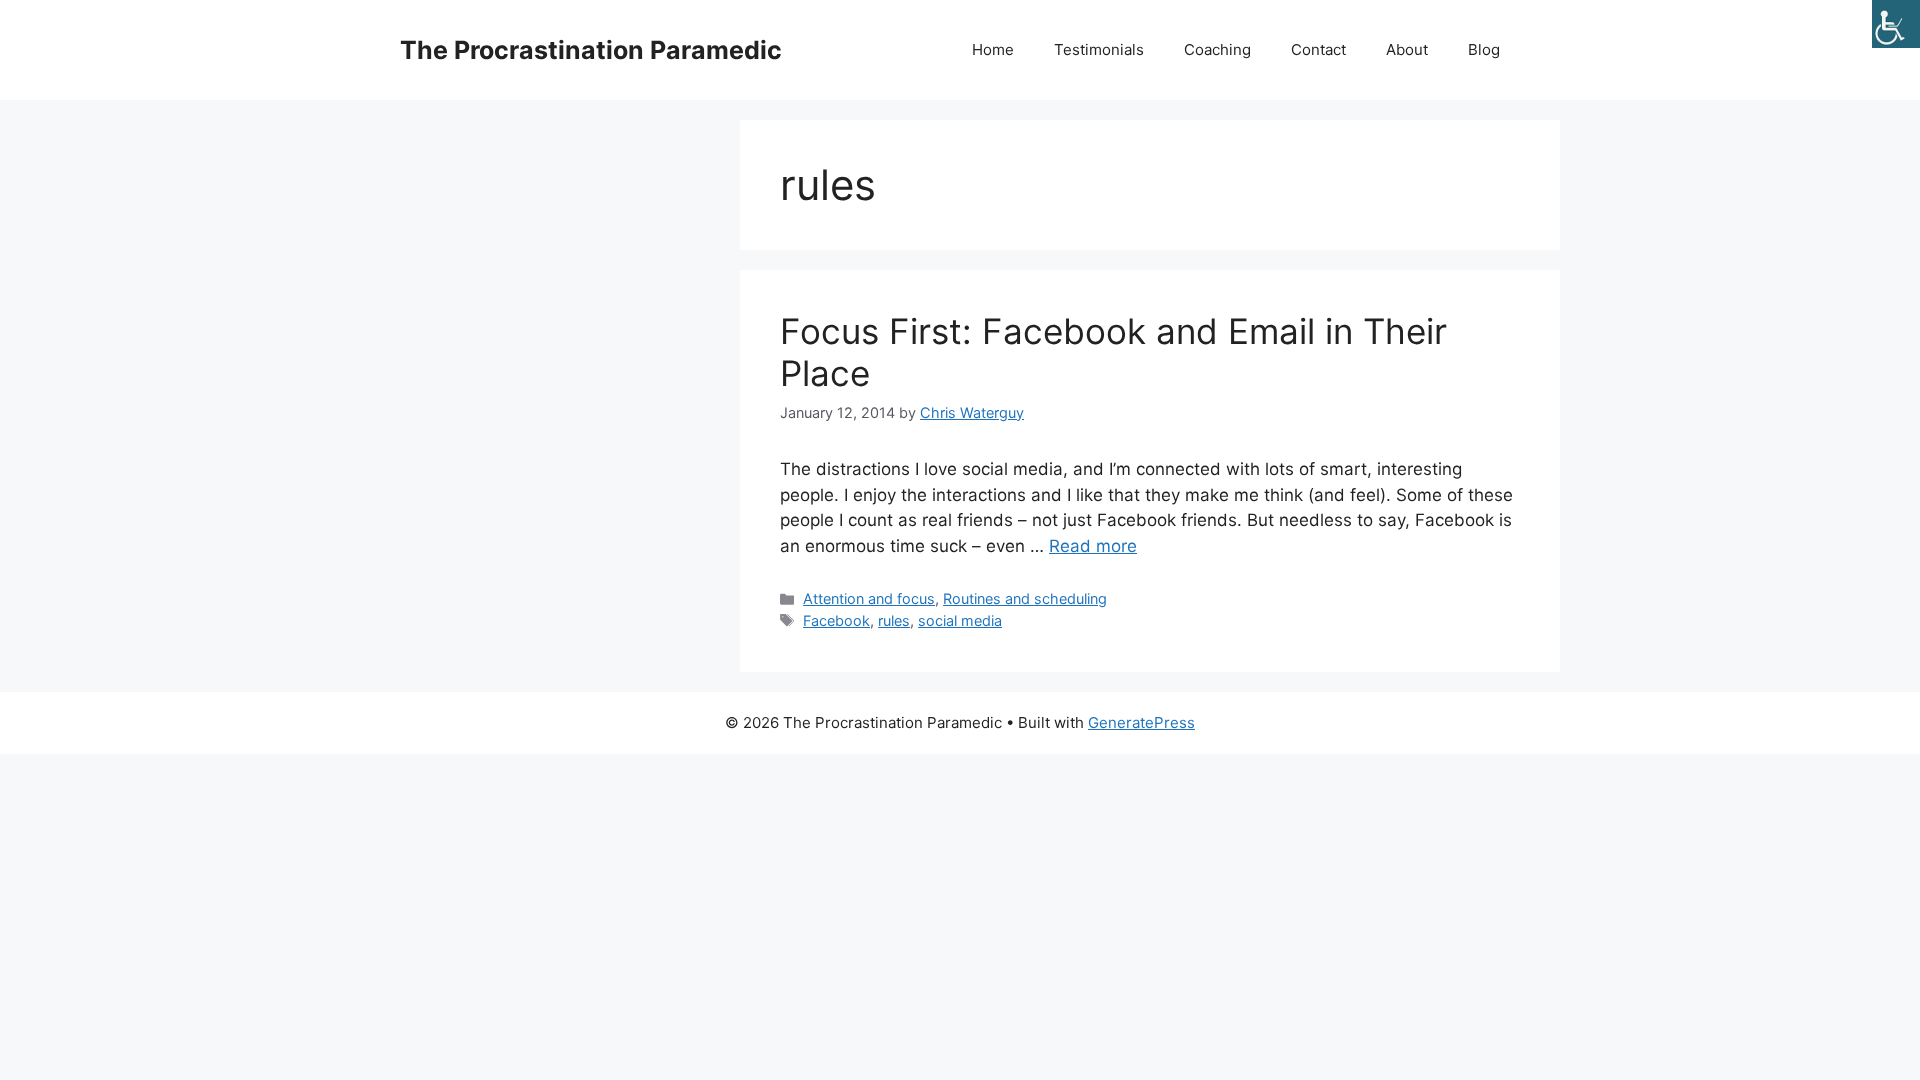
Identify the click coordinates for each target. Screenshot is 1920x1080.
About (1407, 49)
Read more (1093, 546)
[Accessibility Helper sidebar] (1896, 24)
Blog (1484, 49)
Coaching (1217, 49)
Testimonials (1099, 49)
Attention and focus (869, 598)
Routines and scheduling (1025, 598)
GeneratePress (1141, 722)
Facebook (836, 620)
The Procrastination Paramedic (591, 50)
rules (894, 620)
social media (960, 620)
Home (993, 49)
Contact (1318, 49)
